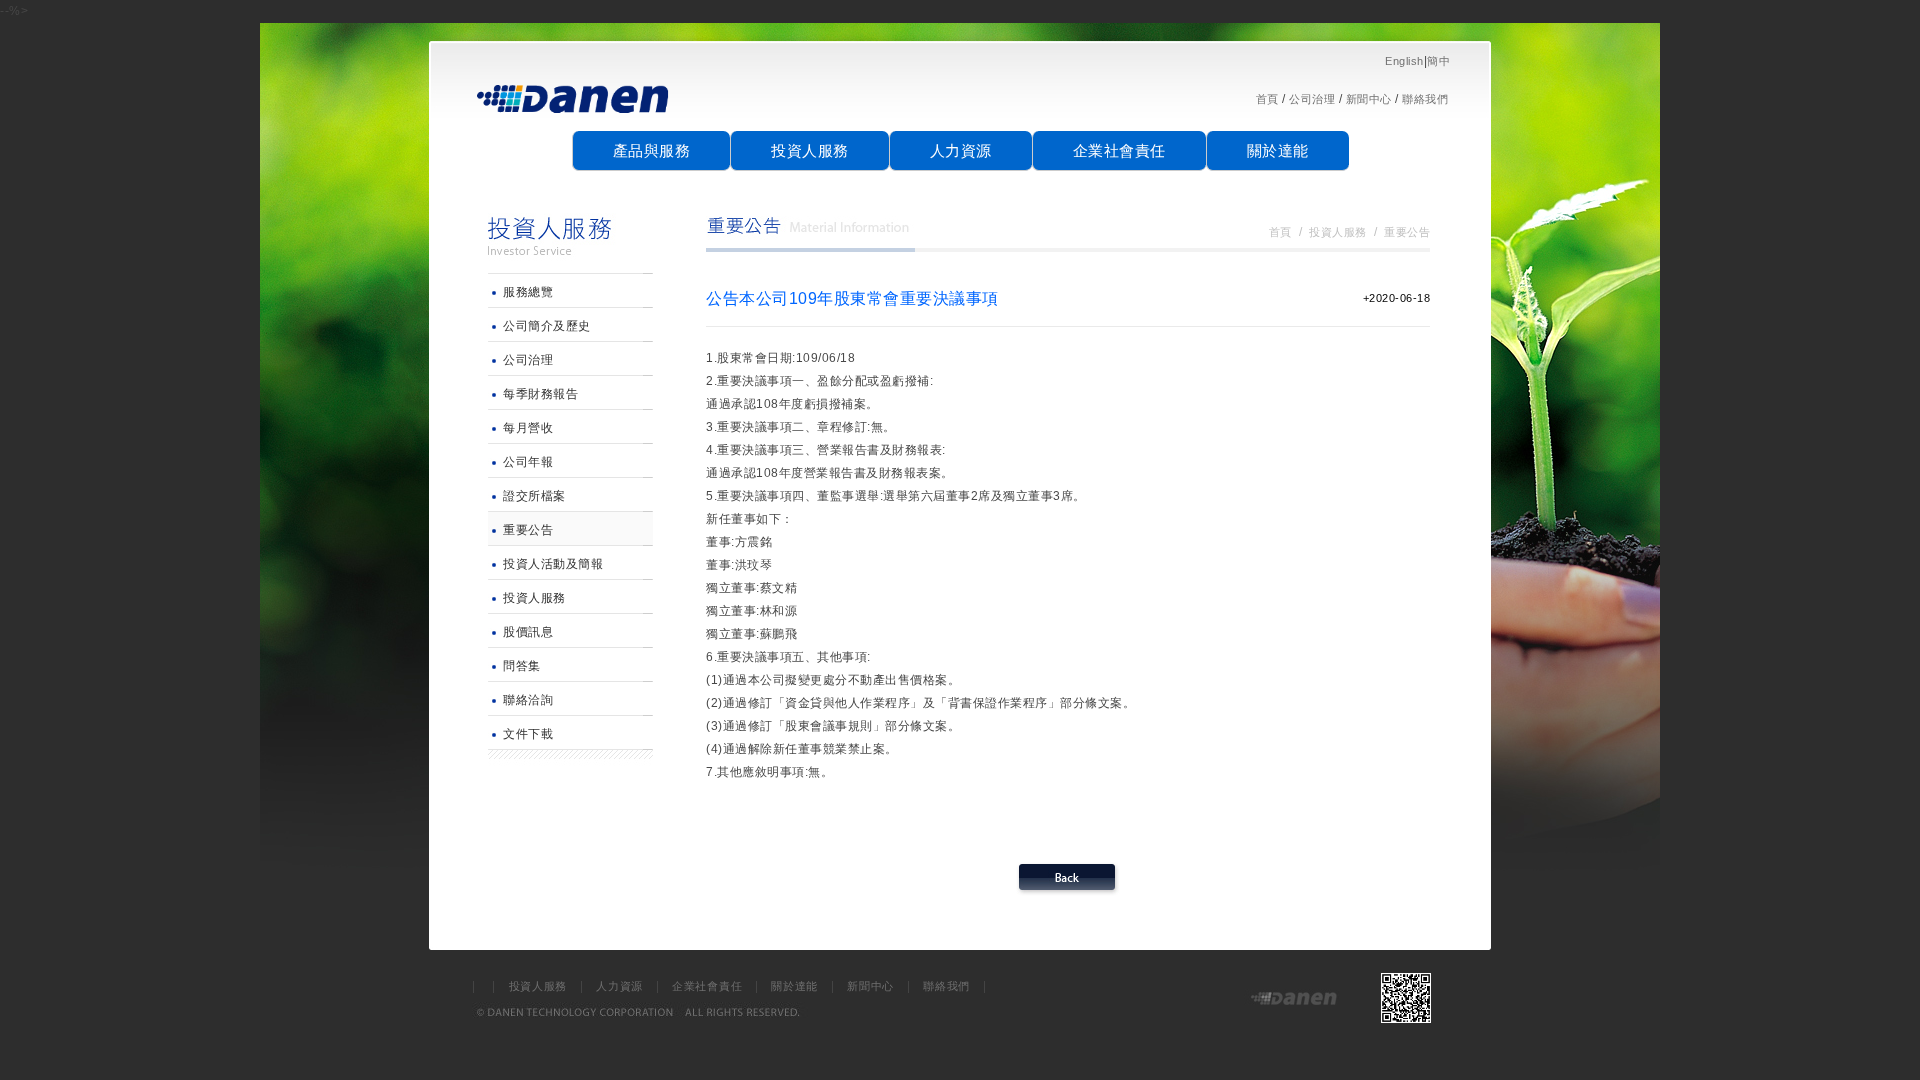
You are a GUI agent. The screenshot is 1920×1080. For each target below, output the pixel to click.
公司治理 (1312, 99)
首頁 (1267, 99)
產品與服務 (652, 150)
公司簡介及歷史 (547, 326)
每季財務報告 (540, 394)
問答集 (522, 666)
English (1404, 61)
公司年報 (528, 462)
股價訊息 (528, 632)
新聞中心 (1369, 99)
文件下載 (528, 734)
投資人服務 (810, 150)
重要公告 (528, 530)
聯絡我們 (1425, 99)
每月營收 (528, 428)
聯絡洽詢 (528, 700)
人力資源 (961, 150)
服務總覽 (528, 292)
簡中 (1438, 61)
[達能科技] (574, 121)
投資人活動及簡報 (553, 564)
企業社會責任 (1119, 150)
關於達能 (1278, 150)
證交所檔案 (534, 496)
